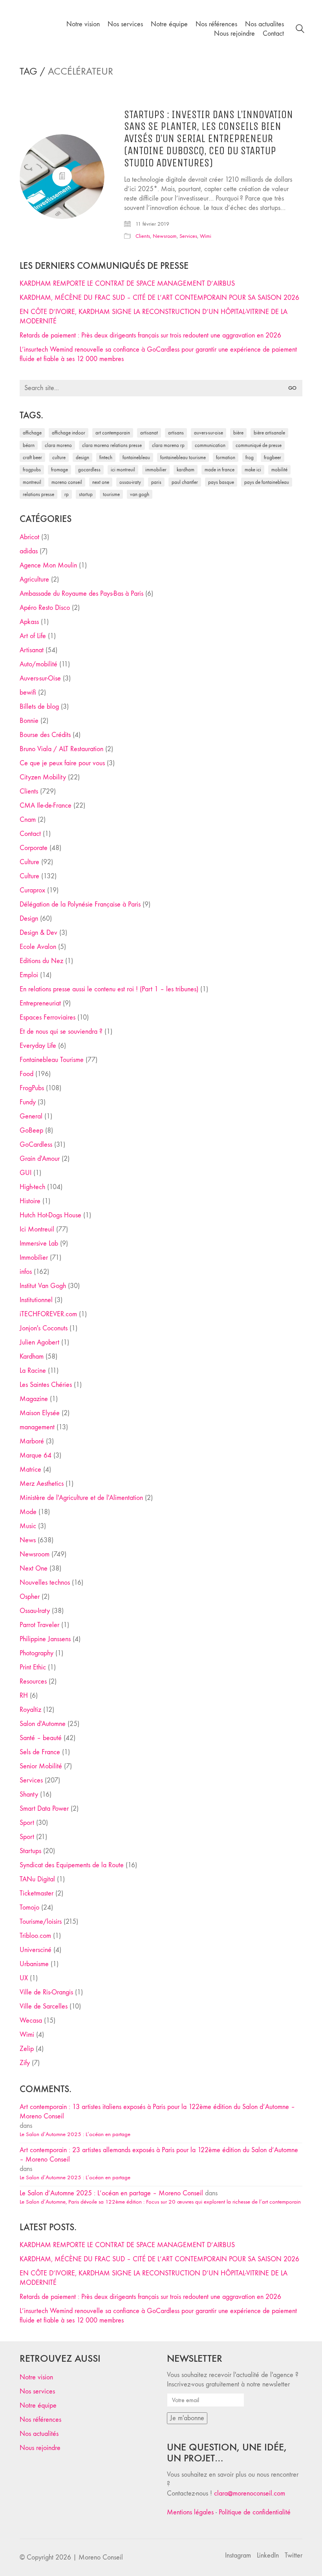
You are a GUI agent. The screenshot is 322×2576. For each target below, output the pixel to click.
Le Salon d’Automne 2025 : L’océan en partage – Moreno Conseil (111, 2193)
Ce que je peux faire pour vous (62, 763)
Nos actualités (39, 2434)
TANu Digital (37, 1879)
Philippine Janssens (45, 1639)
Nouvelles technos (45, 1583)
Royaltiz (30, 1710)
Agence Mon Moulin (48, 565)
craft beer (32, 457)
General (31, 1116)
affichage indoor (69, 433)
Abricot (29, 537)
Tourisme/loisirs (41, 1922)
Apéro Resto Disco (45, 608)
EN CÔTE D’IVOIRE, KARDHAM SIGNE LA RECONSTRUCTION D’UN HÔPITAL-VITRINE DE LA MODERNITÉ (154, 317)
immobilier (156, 470)
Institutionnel (36, 1300)
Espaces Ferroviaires (48, 1017)
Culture (29, 862)
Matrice (30, 1470)
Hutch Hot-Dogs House (50, 1215)
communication (210, 445)
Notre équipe (38, 2405)
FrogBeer (273, 457)
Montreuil (32, 482)
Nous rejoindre (40, 2448)
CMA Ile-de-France (46, 805)
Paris (156, 482)
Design (29, 919)
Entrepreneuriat (40, 1003)
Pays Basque (221, 482)
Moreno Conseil (67, 482)
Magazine (34, 1399)
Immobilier (34, 1258)
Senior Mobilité (41, 1766)
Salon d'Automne (43, 1724)
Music (28, 1526)
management (37, 1427)
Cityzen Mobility (43, 777)
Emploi (29, 975)
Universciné (36, 1950)
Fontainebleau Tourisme (183, 457)
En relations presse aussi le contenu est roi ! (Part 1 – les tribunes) (109, 989)
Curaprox (32, 890)
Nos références (40, 2420)
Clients (143, 236)
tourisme (111, 494)
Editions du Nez (41, 961)
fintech (106, 457)
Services (188, 236)
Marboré (32, 1441)
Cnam (28, 820)
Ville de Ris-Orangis (46, 1992)
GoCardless (36, 1145)
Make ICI (253, 470)
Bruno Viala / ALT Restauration (61, 749)
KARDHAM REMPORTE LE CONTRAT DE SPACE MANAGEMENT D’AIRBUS (127, 284)
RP (67, 494)
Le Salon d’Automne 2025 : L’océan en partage (75, 2134)
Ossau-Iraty (130, 482)
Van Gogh (140, 494)
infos (26, 1272)
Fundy (28, 1102)
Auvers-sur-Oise (209, 433)
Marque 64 (36, 1455)
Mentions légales (190, 2512)
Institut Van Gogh (43, 1286)
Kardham (186, 470)
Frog (250, 457)
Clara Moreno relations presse (112, 445)
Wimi (206, 236)
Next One (101, 482)
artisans (176, 433)
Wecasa (31, 2020)
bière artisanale (269, 433)
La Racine (33, 1371)
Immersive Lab (39, 1243)
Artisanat (32, 650)
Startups (30, 1851)
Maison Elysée (40, 1413)
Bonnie (29, 721)
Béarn (29, 445)
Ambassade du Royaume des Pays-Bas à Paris (81, 594)
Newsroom (165, 236)
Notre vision (36, 2377)
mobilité (279, 470)
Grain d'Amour (40, 1159)
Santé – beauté (41, 1738)
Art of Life (33, 636)
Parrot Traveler (39, 1625)
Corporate (34, 848)
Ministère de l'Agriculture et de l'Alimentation (81, 1498)
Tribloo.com (35, 1936)
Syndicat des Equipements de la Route (72, 1865)
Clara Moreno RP (168, 445)
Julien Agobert (39, 1342)
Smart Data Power (44, 1809)
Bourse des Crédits (45, 735)
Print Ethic (33, 1667)
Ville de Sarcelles (44, 2006)
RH (24, 1696)
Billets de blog (39, 707)
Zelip (27, 2049)
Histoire (30, 1201)
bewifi (28, 692)
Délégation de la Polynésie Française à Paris (80, 904)
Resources (33, 1681)
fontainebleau (136, 457)
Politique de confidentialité (255, 2512)
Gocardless (89, 470)
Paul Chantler (185, 482)
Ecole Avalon (38, 947)
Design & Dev (38, 933)
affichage (32, 433)
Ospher (30, 1597)
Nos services (37, 2391)
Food (27, 1074)
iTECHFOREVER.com (48, 1314)
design (82, 457)
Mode (28, 1512)
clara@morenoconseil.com (250, 2493)
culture (59, 457)
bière (238, 433)
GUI (26, 1173)
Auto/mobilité (38, 664)
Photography (37, 1653)
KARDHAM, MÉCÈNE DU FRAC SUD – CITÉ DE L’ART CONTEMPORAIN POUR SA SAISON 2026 (159, 298)
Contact (30, 834)
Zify (25, 2063)
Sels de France (40, 1752)
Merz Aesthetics (42, 1484)
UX (24, 1978)
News (28, 1540)
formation (226, 457)
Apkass (29, 622)
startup (86, 494)
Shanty (29, 1794)
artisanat (149, 433)
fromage (59, 470)
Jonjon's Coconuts (44, 1328)
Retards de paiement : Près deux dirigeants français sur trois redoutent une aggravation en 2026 (150, 335)
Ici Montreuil (123, 470)
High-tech (32, 1187)
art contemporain (113, 433)
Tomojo (29, 1907)
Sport (27, 1823)
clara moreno (58, 445)
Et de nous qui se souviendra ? (61, 1032)
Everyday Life (38, 1046)
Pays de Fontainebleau (267, 482)
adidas (29, 551)
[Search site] (300, 30)
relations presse (38, 494)
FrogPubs (32, 470)
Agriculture (34, 579)
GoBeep (31, 1130)
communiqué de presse (259, 445)
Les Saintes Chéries (46, 1385)
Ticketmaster (37, 1893)
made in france (220, 470)
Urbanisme (34, 1964)
